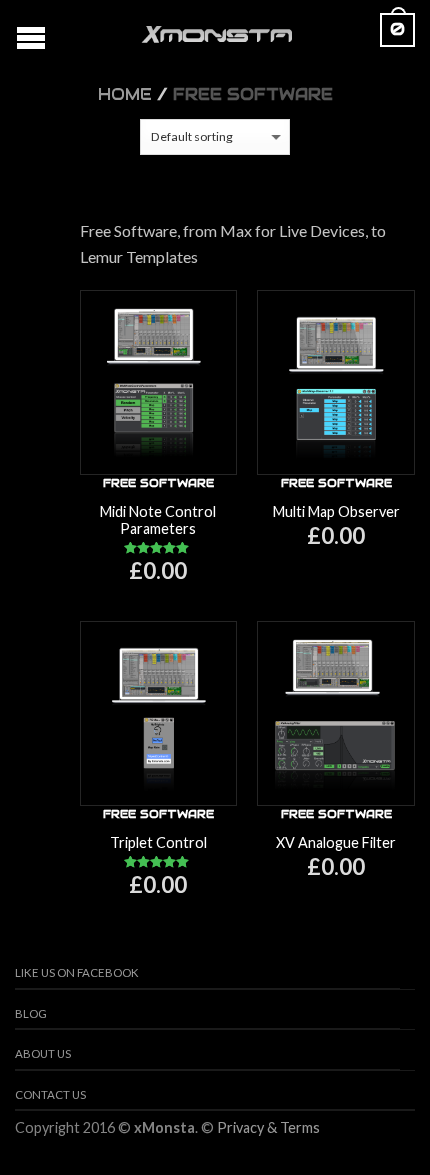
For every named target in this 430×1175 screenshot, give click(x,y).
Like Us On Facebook (77, 972)
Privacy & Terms (268, 1127)
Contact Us (50, 1094)
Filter (227, 188)
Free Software (158, 483)
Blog (31, 1013)
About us (43, 1053)
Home (125, 94)
